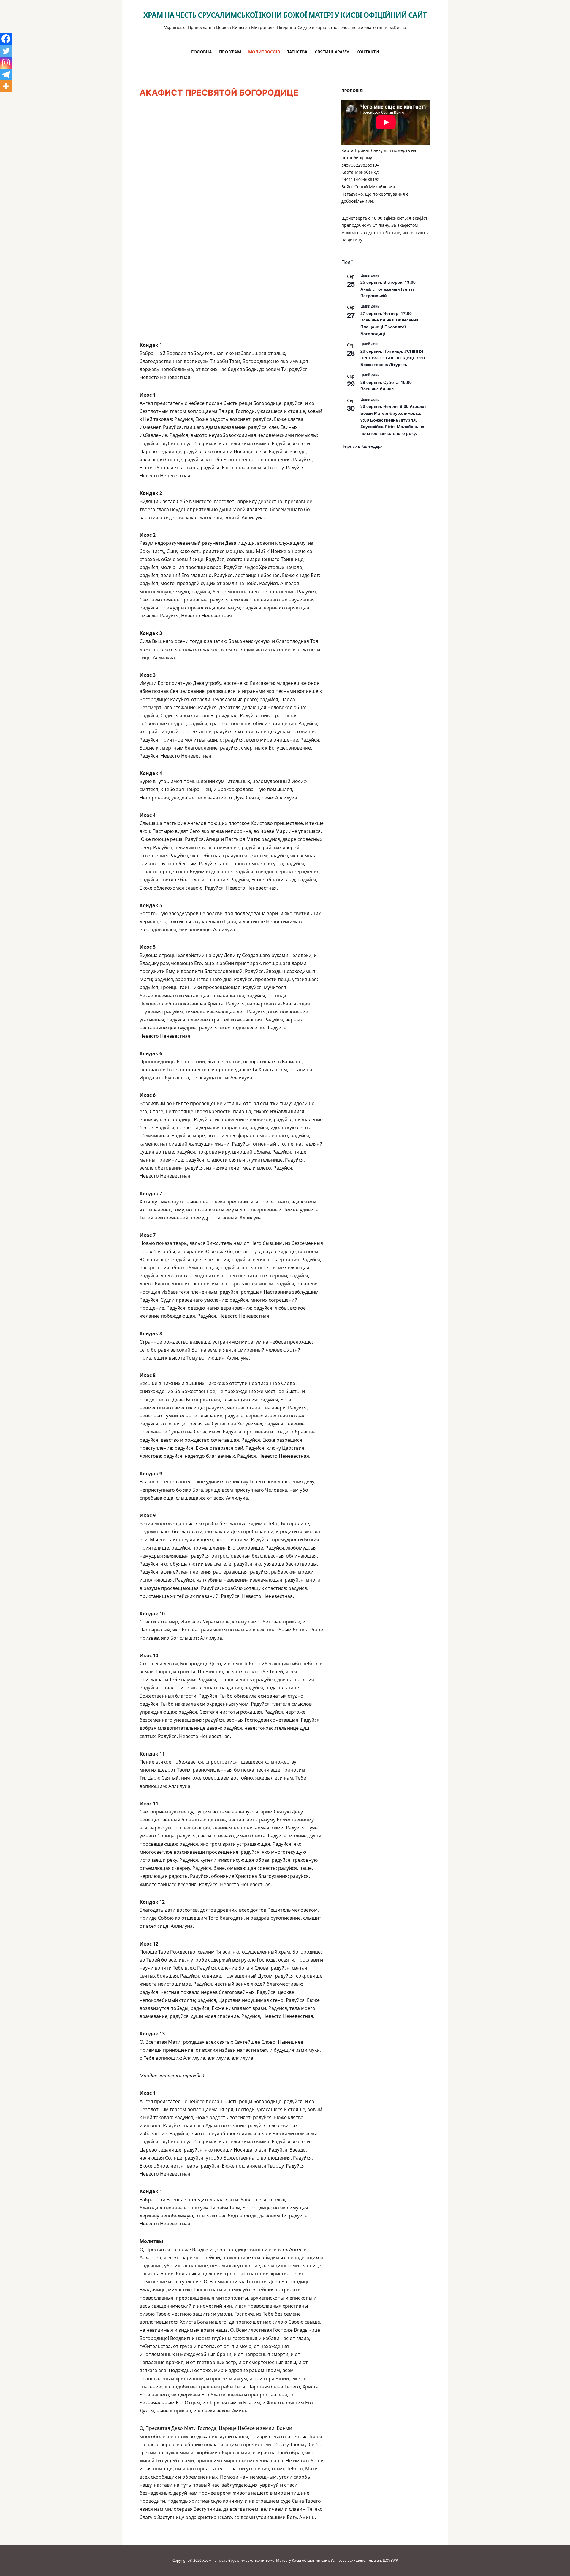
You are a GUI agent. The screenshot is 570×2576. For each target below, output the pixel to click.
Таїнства (297, 52)
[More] (6, 86)
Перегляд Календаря (362, 446)
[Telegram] (6, 75)
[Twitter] (6, 51)
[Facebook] (6, 39)
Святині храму (332, 52)
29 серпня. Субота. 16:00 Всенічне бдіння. (386, 385)
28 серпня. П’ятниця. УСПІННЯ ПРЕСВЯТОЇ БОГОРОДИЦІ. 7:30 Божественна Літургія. (393, 358)
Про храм (230, 52)
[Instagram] (6, 63)
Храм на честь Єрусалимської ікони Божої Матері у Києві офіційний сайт (285, 15)
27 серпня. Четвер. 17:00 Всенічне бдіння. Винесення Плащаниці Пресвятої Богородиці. (389, 323)
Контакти (368, 52)
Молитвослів (264, 52)
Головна (202, 52)
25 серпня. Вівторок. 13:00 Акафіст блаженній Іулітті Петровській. (388, 289)
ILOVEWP (390, 2560)
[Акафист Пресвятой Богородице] (232, 223)
